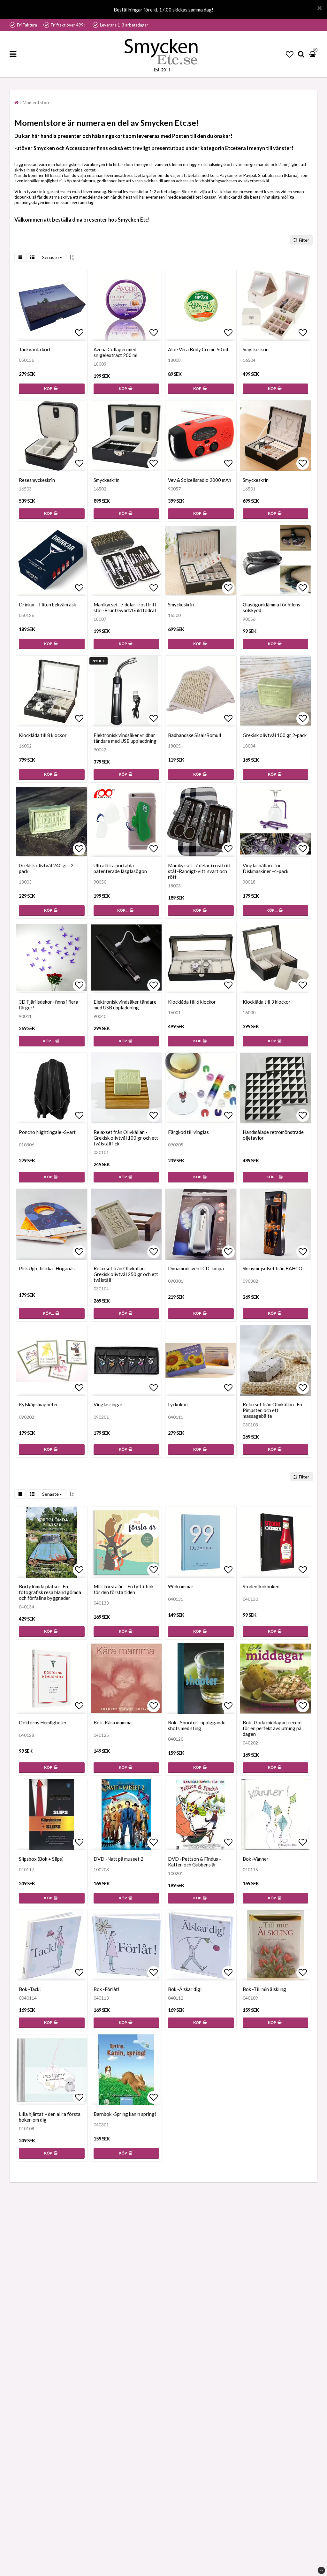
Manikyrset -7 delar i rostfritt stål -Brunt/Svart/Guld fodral (125, 607)
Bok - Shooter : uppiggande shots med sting (197, 1725)
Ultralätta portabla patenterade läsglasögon (120, 868)
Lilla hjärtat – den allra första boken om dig (50, 2117)
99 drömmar (181, 1586)
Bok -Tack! (30, 1989)
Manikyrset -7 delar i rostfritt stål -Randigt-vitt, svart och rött (199, 871)
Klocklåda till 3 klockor (267, 1002)
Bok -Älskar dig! (185, 1989)
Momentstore (37, 102)
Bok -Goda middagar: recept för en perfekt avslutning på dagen (272, 1728)
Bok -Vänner (256, 1859)
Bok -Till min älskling (264, 1989)
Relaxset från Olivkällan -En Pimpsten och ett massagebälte (272, 1410)
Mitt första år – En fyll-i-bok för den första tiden (124, 1589)
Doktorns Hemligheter (43, 1722)
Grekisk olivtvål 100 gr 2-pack (275, 735)
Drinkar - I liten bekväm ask (47, 604)
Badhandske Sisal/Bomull (194, 735)
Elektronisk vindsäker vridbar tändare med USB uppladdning (125, 738)
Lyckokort (179, 1404)
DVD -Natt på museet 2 (118, 1859)
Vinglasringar (108, 1404)
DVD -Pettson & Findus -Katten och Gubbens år (194, 1862)
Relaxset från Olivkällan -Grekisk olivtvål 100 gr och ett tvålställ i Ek (126, 1138)
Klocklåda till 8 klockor (43, 735)
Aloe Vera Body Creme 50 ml (198, 349)
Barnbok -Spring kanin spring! (125, 2114)
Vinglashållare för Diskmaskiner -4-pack (266, 868)
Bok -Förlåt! (106, 1989)
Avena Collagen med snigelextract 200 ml (115, 352)
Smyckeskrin (256, 349)
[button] (290, 54)
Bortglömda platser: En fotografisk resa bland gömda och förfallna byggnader (50, 1592)
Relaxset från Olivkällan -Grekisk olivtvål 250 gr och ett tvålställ (126, 1274)
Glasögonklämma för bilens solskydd (271, 607)
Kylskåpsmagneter (38, 1404)
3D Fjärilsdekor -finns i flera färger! (49, 1005)
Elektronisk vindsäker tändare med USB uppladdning (125, 1005)
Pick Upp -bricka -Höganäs (47, 1268)
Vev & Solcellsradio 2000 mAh (200, 480)
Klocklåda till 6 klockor (192, 1002)
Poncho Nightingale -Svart (47, 1132)
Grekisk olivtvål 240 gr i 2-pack (47, 868)
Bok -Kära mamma (113, 1722)
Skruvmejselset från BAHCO (273, 1268)
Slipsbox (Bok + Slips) (41, 1859)
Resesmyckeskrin (37, 480)
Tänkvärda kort (35, 349)
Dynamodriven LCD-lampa (196, 1268)
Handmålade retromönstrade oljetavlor (273, 1135)
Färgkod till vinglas (188, 1132)
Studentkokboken (261, 1586)
